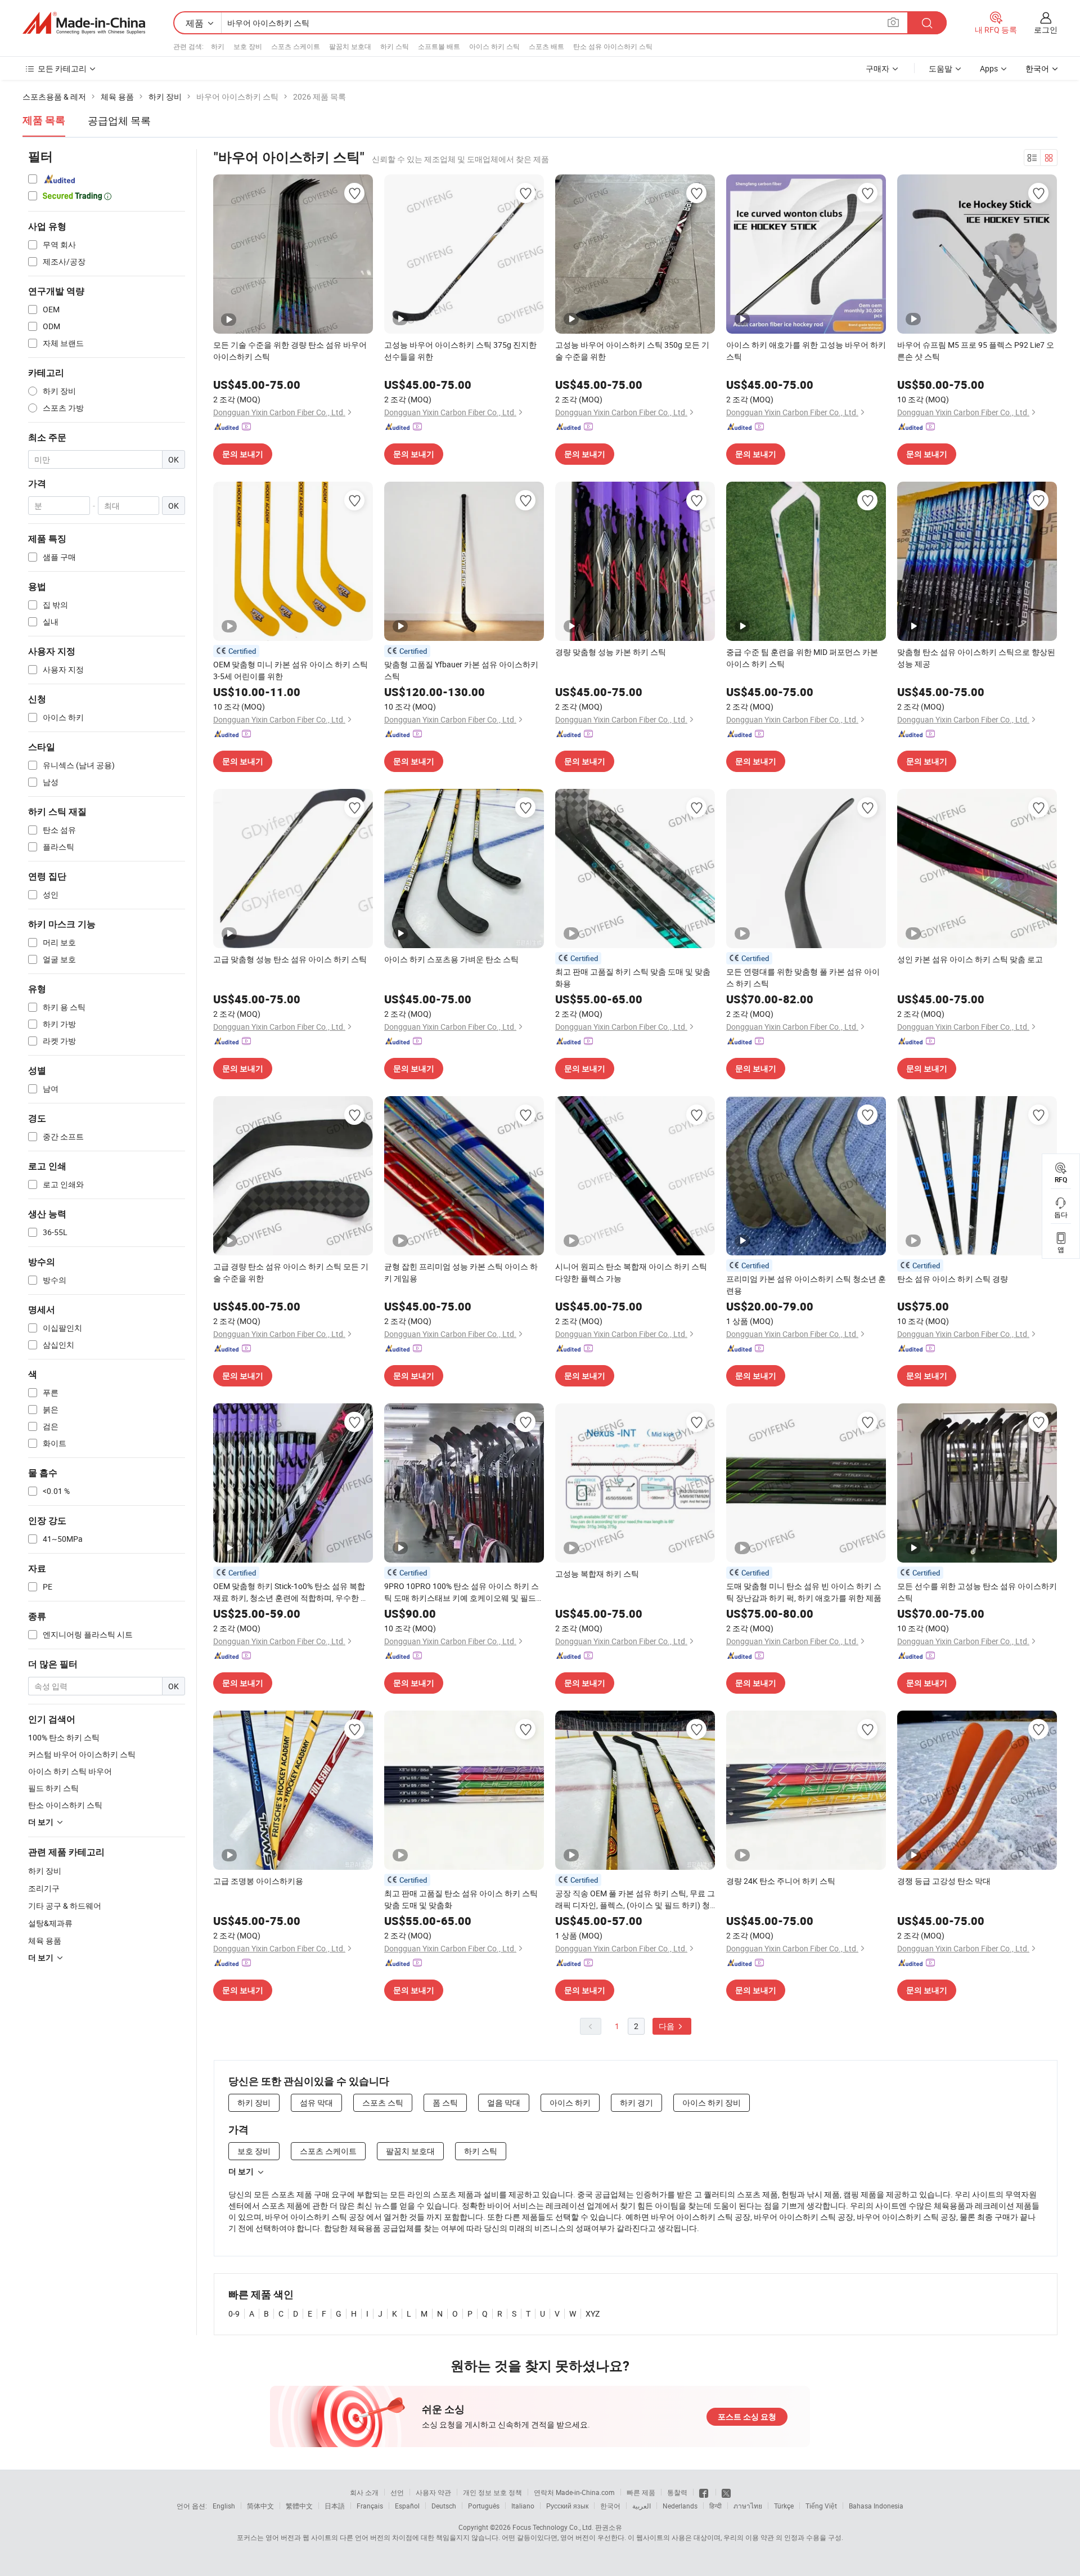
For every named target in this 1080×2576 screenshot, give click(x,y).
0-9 (234, 2314)
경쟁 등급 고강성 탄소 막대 (944, 1881)
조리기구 (44, 1888)
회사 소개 (364, 2492)
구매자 (877, 68)
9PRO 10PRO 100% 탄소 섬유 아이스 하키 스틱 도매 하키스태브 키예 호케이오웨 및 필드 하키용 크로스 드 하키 (462, 1592)
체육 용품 (45, 1940)
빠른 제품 (641, 2492)
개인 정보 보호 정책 (492, 2492)
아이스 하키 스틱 (494, 46)
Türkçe (784, 2506)
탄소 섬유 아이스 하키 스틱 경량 (953, 1279)
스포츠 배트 (546, 46)
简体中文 (260, 2506)
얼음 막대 (504, 2102)
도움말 (940, 68)
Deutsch (444, 2506)
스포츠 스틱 (383, 2102)
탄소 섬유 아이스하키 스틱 (613, 46)
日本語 (335, 2506)
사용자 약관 (433, 2492)
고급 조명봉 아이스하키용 (258, 1881)
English (224, 2506)
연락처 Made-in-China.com (574, 2492)
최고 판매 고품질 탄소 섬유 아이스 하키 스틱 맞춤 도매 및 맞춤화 (461, 1899)
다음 (667, 2026)
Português (484, 2506)
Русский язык (567, 2506)
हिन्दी (715, 2506)
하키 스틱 (395, 46)
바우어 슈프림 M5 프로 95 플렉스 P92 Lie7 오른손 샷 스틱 (976, 351)
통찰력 (677, 2492)
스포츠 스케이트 (296, 46)
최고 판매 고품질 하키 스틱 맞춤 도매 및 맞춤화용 (633, 977)
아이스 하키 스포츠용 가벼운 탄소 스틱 (451, 959)
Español (407, 2506)
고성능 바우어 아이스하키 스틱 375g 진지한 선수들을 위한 (460, 351)
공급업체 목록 (119, 120)
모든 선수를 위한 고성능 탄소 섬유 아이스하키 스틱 (977, 1592)
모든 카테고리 (62, 68)
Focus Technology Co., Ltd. (553, 2527)
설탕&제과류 (50, 1923)
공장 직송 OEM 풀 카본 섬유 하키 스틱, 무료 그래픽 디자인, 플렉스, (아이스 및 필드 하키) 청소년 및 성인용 (635, 1899)
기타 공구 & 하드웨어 (65, 1906)
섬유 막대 (316, 2102)
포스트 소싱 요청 (747, 2417)
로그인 (1046, 30)
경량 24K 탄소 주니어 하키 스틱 (781, 1881)
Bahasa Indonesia (876, 2506)
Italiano (523, 2506)
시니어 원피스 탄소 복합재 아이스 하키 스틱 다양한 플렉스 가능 (631, 1272)
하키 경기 (636, 2102)
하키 (218, 46)
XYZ (593, 2314)
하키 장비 (45, 1871)
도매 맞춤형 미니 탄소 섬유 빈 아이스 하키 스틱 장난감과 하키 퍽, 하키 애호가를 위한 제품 (804, 1592)
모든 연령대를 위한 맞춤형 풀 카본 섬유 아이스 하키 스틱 (803, 977)
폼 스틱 (445, 2102)
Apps (989, 68)
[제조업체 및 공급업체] (84, 23)
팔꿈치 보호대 (350, 46)
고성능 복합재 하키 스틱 (597, 1574)
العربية (642, 2506)
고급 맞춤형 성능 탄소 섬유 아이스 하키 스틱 (290, 959)
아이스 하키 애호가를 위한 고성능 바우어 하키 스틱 (806, 351)
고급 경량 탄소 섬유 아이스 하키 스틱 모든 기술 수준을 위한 (291, 1272)
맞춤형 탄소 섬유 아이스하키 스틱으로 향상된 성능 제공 (976, 658)
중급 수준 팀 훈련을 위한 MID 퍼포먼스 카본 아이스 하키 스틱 (802, 658)
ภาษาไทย (748, 2506)
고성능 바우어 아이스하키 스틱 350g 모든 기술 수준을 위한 (632, 351)
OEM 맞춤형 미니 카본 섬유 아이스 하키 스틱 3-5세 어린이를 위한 (291, 670)
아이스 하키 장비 (712, 2102)
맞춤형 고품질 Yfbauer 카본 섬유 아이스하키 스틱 (461, 670)
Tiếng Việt (821, 2506)
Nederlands (680, 2506)
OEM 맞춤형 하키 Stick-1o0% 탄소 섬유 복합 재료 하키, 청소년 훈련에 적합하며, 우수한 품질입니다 (291, 1592)
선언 (397, 2492)
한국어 (610, 2506)
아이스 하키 (570, 2102)
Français (370, 2506)
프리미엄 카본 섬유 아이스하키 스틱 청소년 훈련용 (806, 1285)
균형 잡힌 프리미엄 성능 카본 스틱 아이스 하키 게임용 (461, 1272)
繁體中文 (299, 2506)
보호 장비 (248, 46)
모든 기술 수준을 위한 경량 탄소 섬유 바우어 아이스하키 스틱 (290, 351)
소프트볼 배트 (439, 46)
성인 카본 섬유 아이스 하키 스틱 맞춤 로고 (970, 959)
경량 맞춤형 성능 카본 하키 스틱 (611, 652)
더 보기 (241, 2171)
